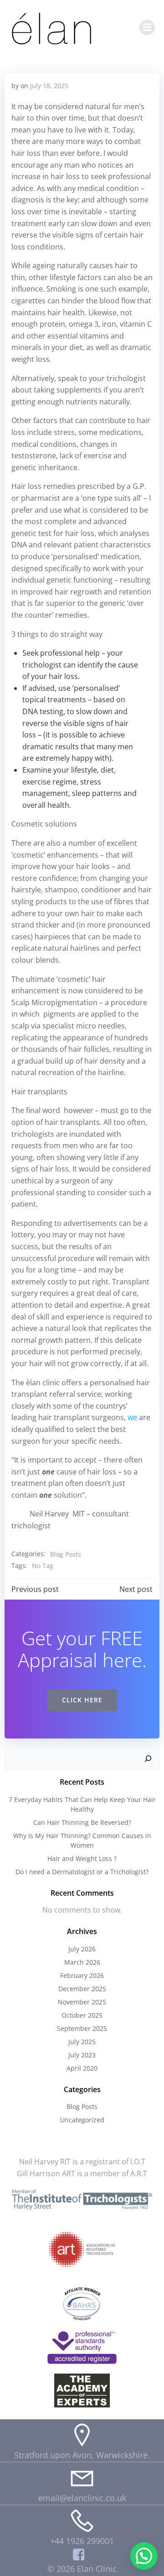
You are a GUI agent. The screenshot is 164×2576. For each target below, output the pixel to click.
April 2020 (82, 2068)
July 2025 (82, 2042)
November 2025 (82, 2002)
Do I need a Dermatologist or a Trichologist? (82, 1872)
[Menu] (147, 27)
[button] (144, 2556)
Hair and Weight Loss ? (82, 1858)
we (132, 1417)
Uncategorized (82, 2120)
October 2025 (82, 2015)
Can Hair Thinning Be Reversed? (82, 1822)
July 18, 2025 (49, 86)
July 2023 (82, 2055)
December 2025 (82, 1989)
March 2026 (82, 1962)
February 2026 (82, 1975)
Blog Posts (66, 1554)
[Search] (148, 1759)
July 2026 (82, 1949)
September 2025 (82, 2028)
